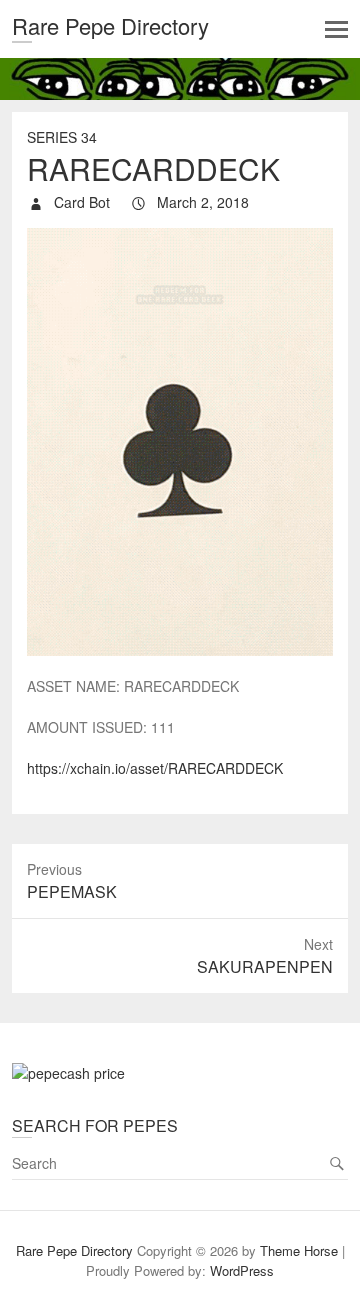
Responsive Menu (336, 29)
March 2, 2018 (201, 202)
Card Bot (80, 202)
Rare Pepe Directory (110, 25)
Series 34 (62, 137)
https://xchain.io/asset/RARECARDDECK (155, 768)
